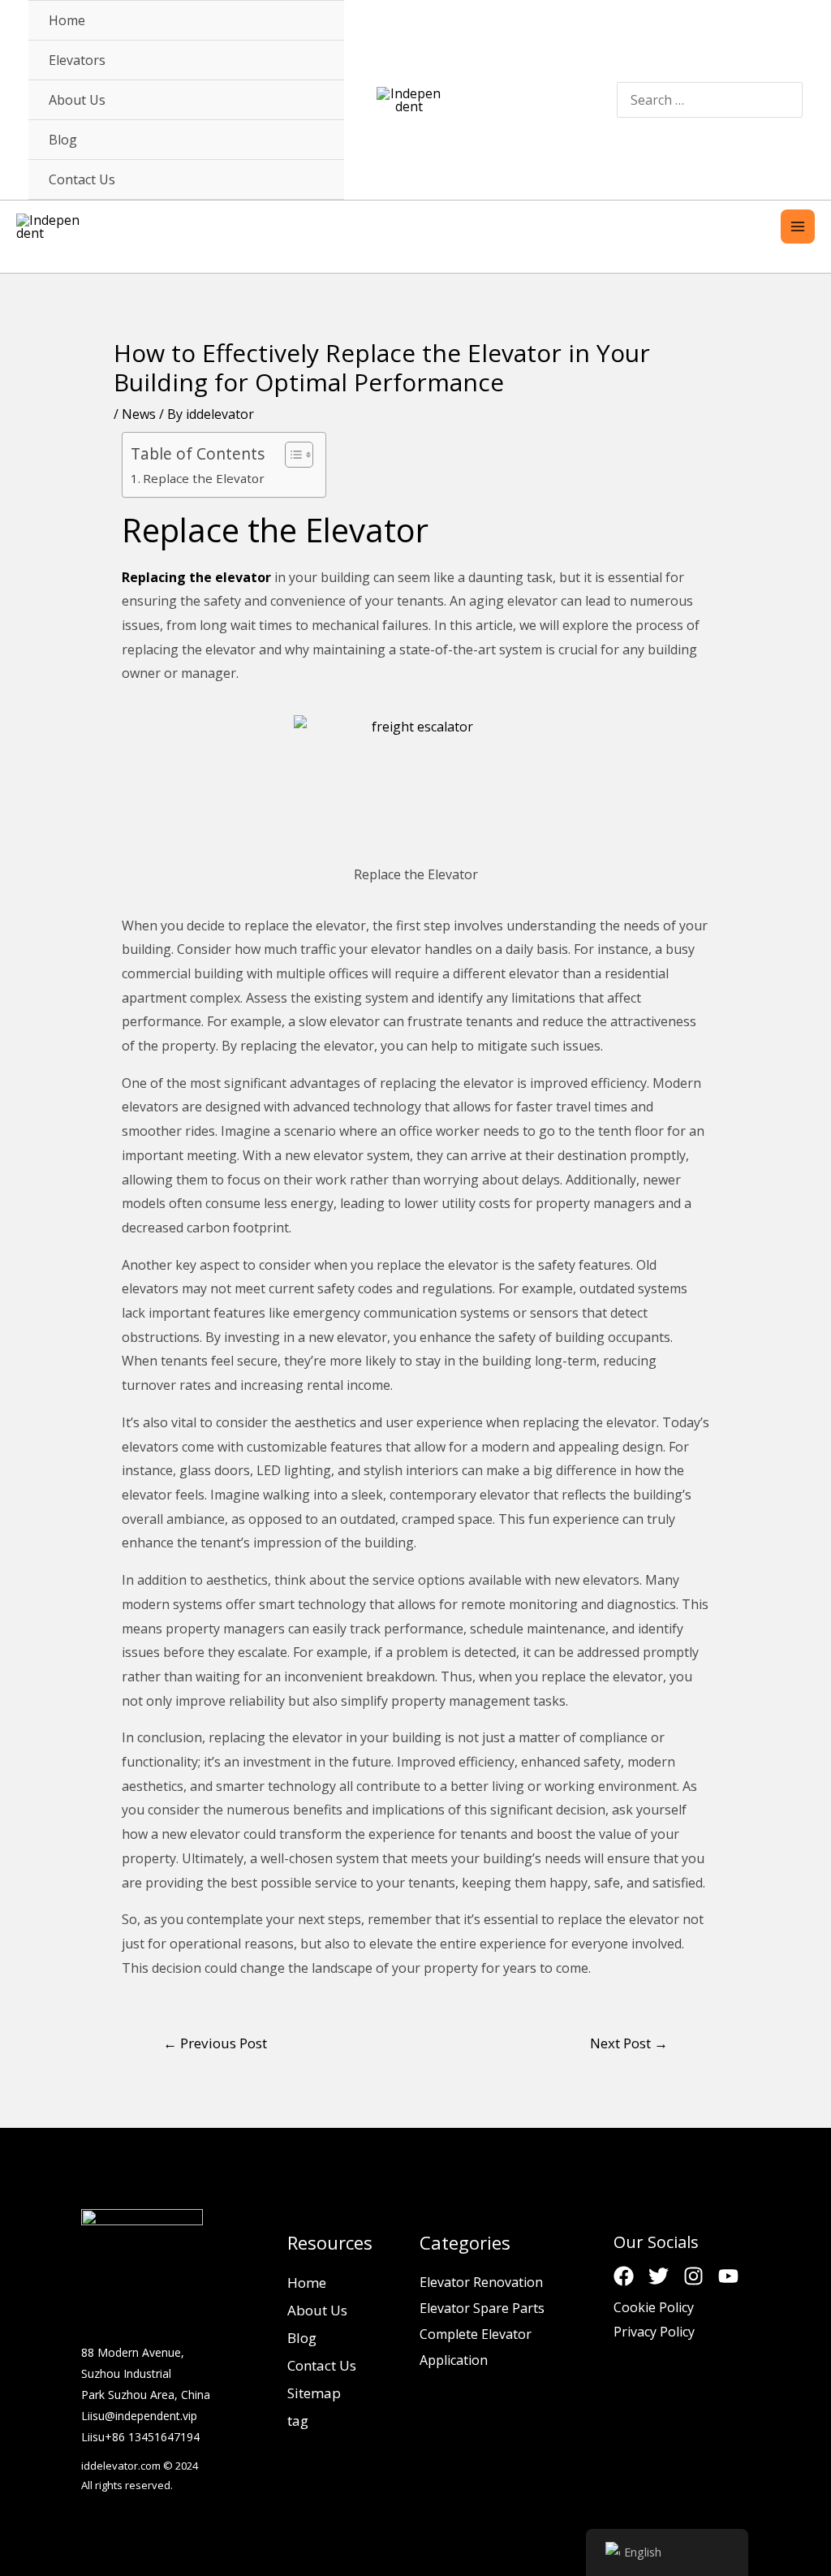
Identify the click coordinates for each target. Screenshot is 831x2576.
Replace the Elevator (204, 478)
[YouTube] (728, 2276)
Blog (302, 2338)
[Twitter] (659, 2276)
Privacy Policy (654, 2332)
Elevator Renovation (481, 2282)
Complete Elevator (476, 2334)
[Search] (788, 99)
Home (307, 2283)
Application (454, 2360)
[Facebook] (624, 2276)
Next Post (629, 2043)
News (139, 414)
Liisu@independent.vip (139, 2416)
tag (298, 2421)
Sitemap (314, 2393)
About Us (317, 2310)
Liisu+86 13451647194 (140, 2437)
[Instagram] (693, 2276)
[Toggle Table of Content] (291, 455)
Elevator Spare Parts (482, 2308)
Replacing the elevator (196, 577)
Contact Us (322, 2365)
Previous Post (215, 2043)
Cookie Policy (654, 2307)
